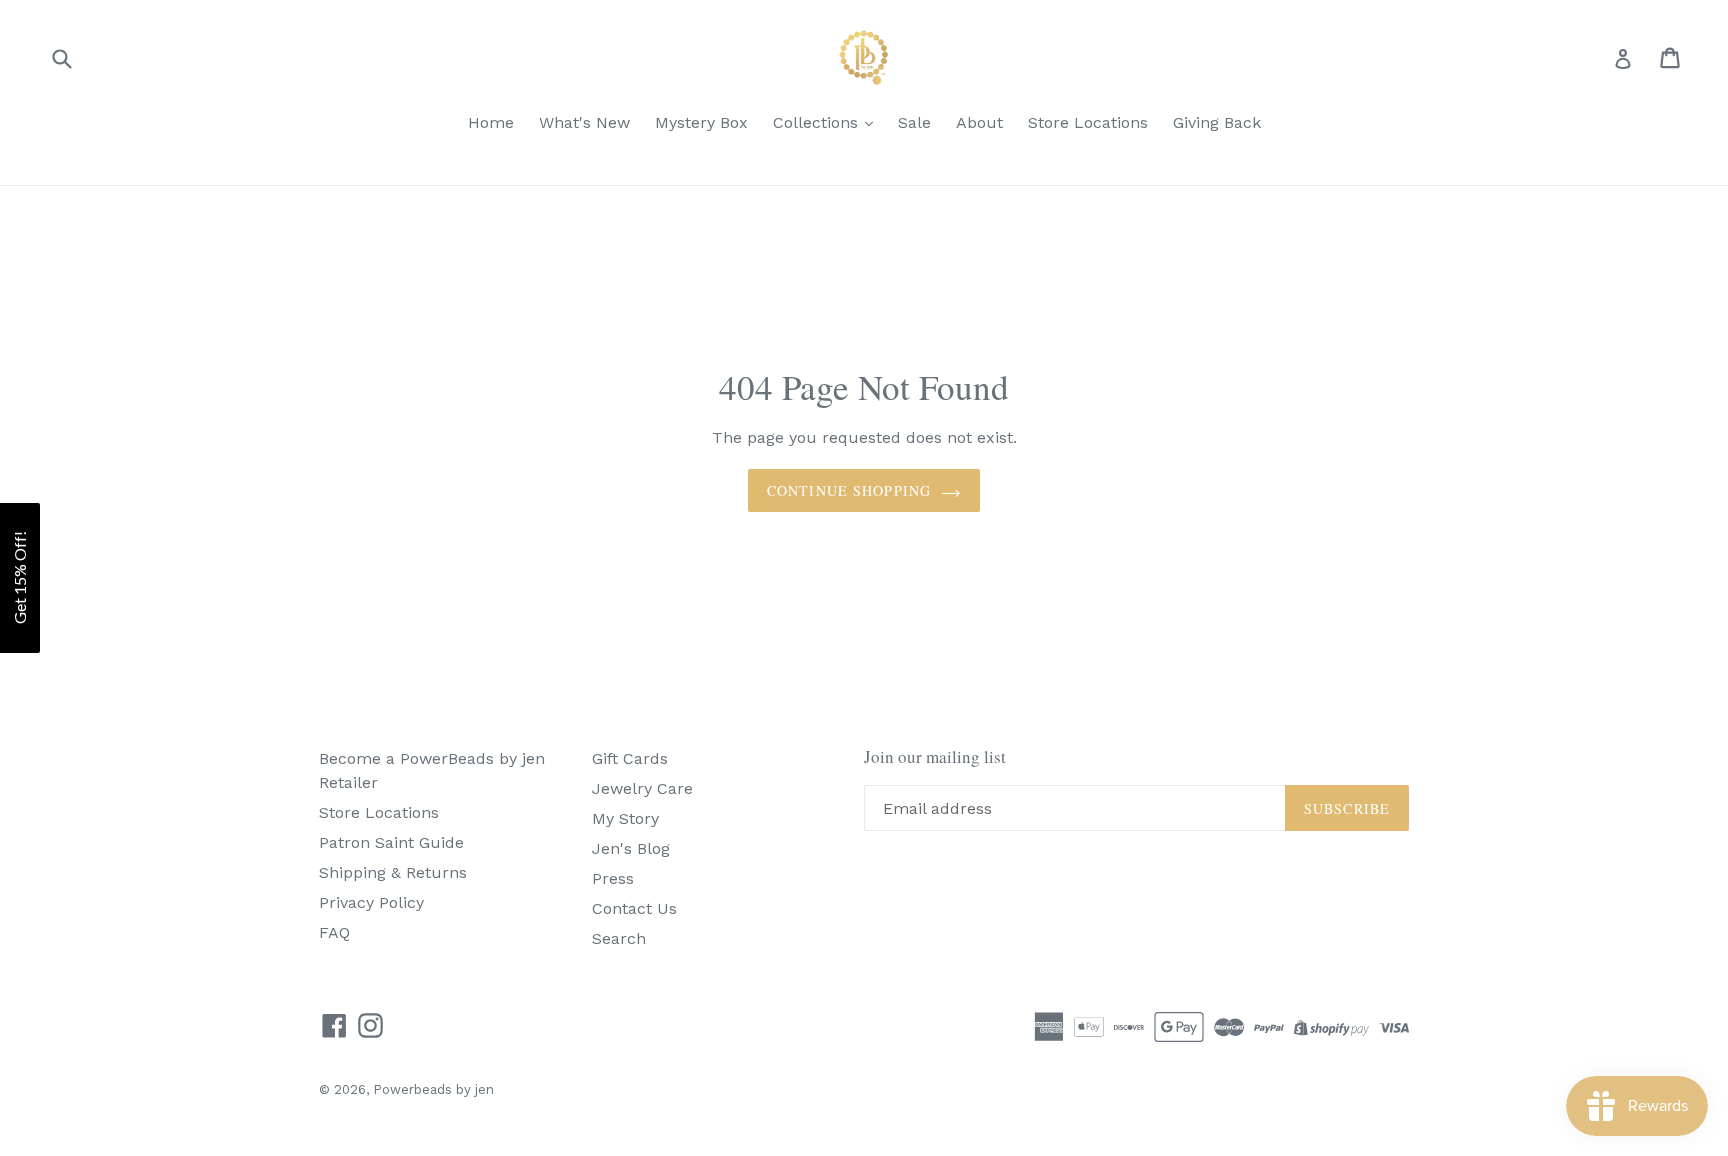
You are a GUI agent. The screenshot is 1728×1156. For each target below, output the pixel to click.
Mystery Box (701, 122)
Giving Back (1217, 122)
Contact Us (634, 908)
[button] (20, 578)
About (979, 122)
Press (613, 878)
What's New (584, 122)
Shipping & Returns (393, 872)
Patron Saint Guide (391, 842)
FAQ (334, 932)
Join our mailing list (935, 757)
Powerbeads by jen (433, 1089)
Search (619, 938)
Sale (914, 122)
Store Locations (1088, 122)
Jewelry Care (642, 788)
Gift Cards (630, 758)
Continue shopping (849, 490)
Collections (818, 122)
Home (491, 122)
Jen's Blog (631, 848)
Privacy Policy (371, 902)
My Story (625, 818)
